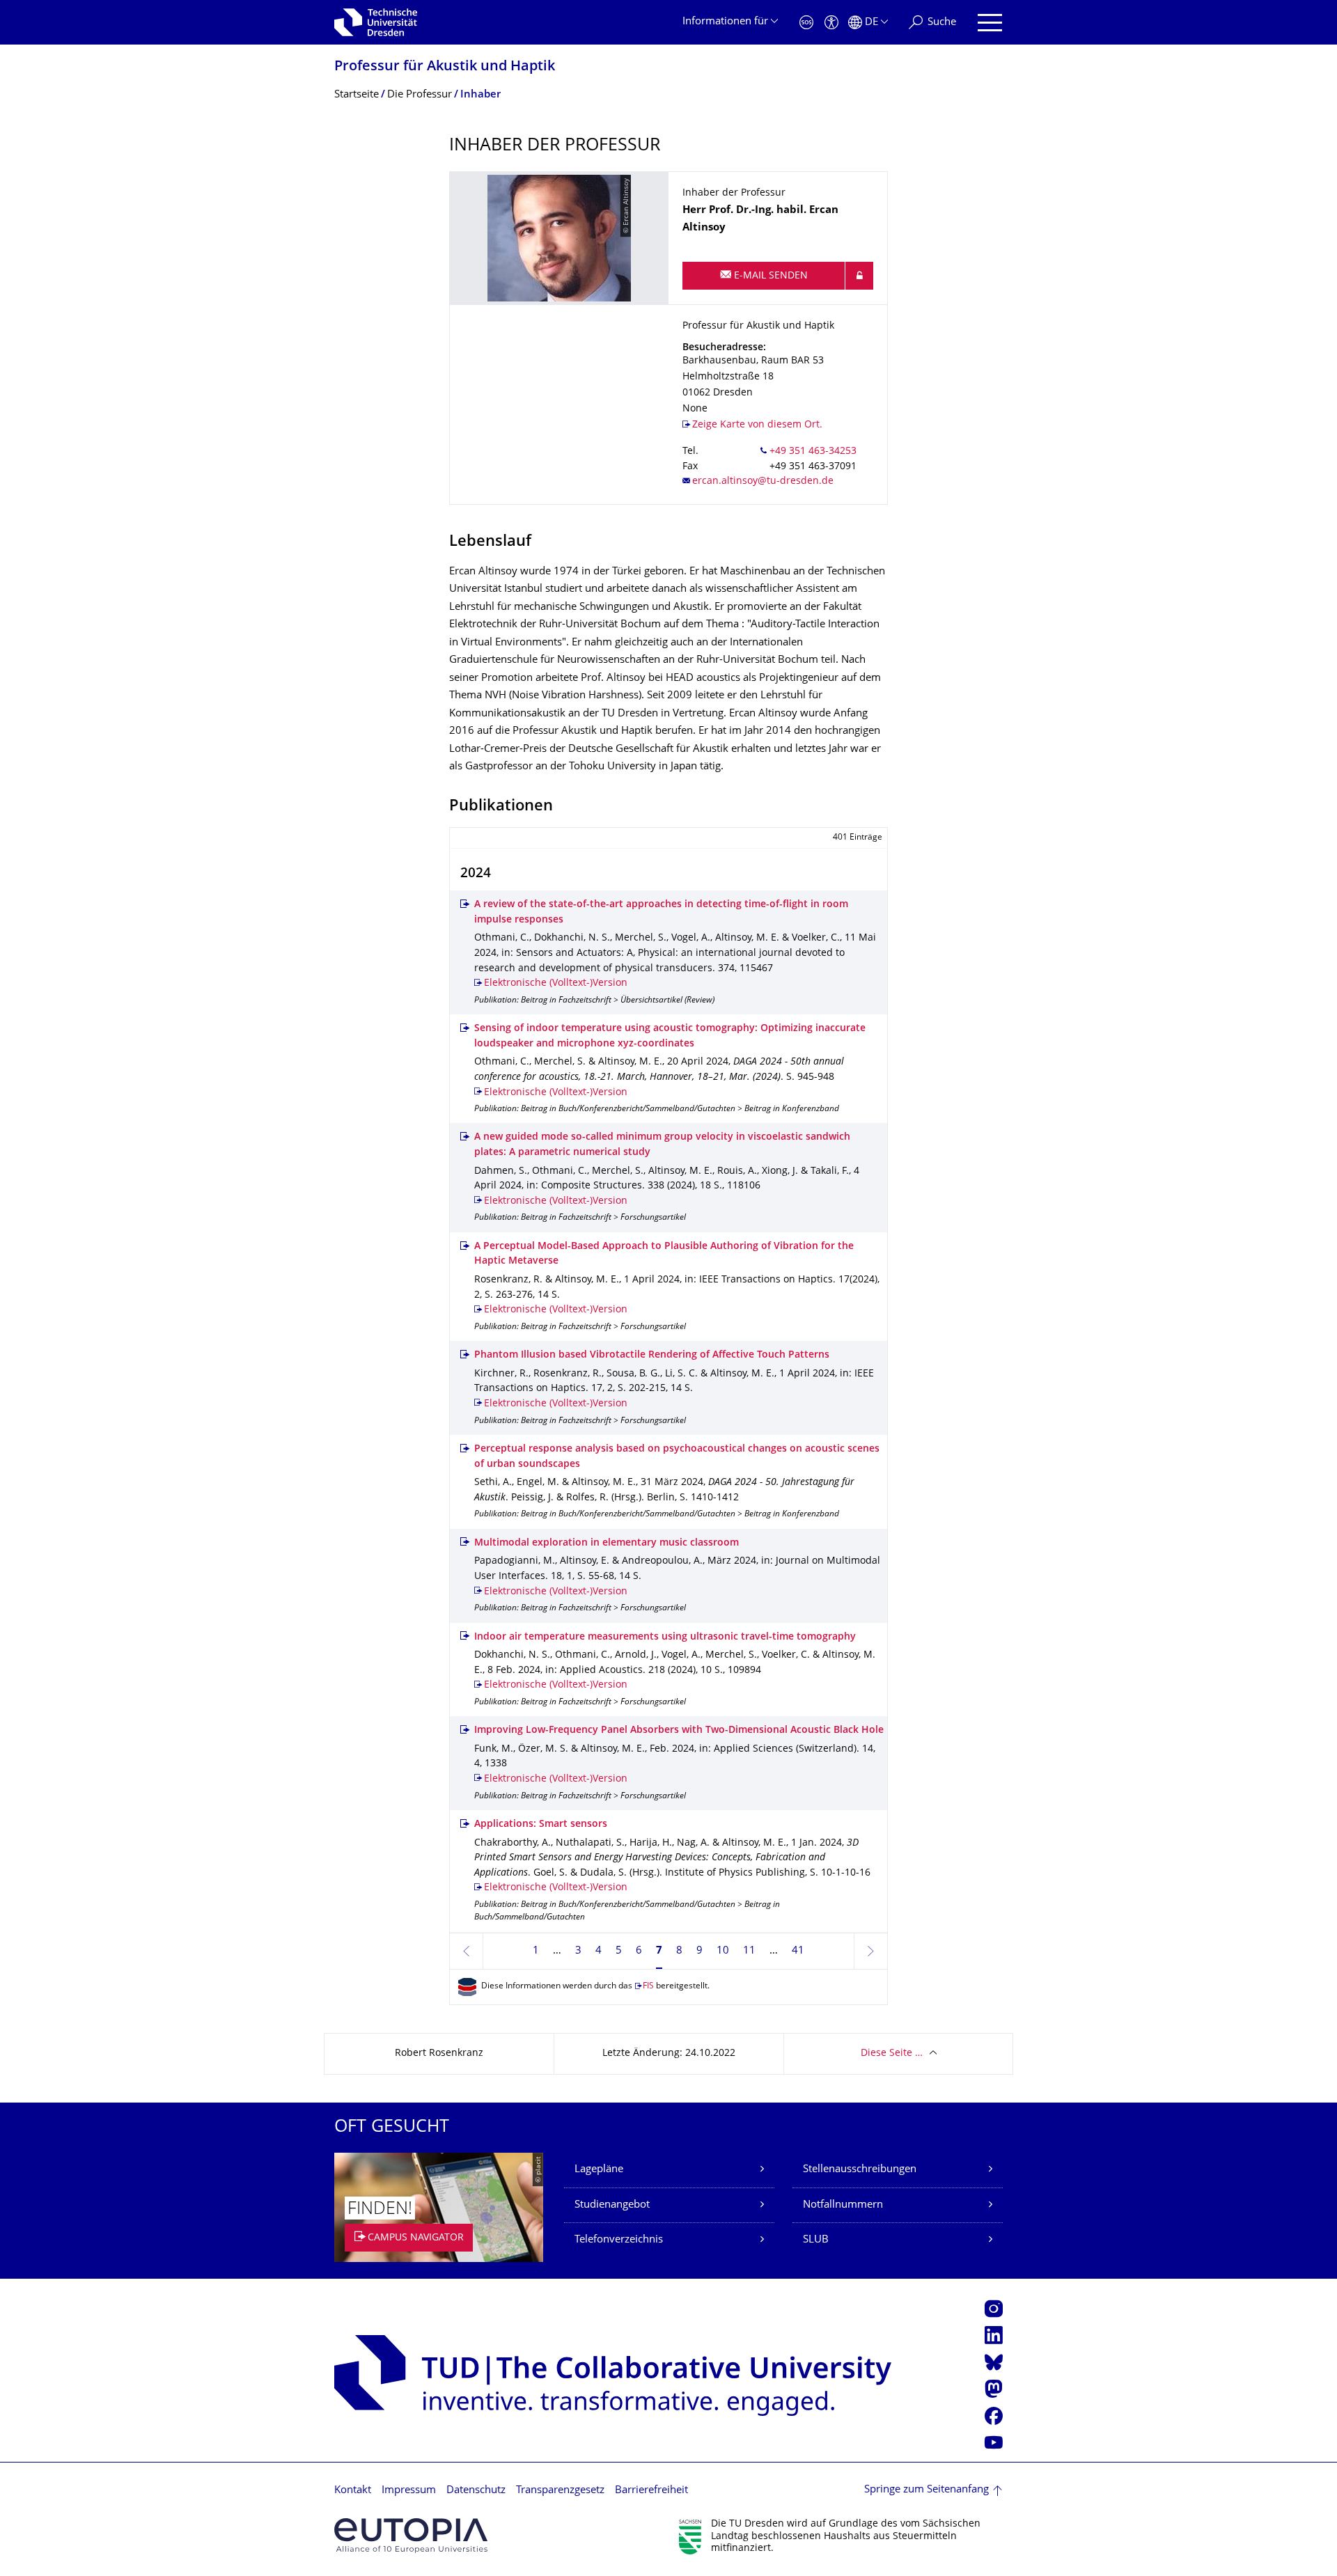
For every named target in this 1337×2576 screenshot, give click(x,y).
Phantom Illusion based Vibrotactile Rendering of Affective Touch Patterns (652, 1355)
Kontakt (353, 2491)
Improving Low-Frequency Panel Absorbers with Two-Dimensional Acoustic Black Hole (679, 1730)
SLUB (816, 2240)
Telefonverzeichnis (619, 2240)
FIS (648, 1987)
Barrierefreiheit (651, 2491)
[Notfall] (806, 23)
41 (798, 1951)
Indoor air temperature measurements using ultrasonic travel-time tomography (665, 1637)
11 (749, 1951)
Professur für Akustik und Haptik (445, 67)
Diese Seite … (892, 2053)
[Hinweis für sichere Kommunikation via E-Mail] (859, 276)
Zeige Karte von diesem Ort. (757, 425)
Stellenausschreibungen (860, 2170)
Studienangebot (612, 2205)
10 (723, 1951)
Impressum (409, 2491)
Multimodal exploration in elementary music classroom (607, 1543)
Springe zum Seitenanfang (926, 2490)
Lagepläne (599, 2170)
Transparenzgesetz (560, 2491)
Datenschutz (476, 2491)
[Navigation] (990, 23)
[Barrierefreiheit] (831, 23)
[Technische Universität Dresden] (376, 22)
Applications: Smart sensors (541, 1824)
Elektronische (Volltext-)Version (556, 983)
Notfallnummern (843, 2205)
